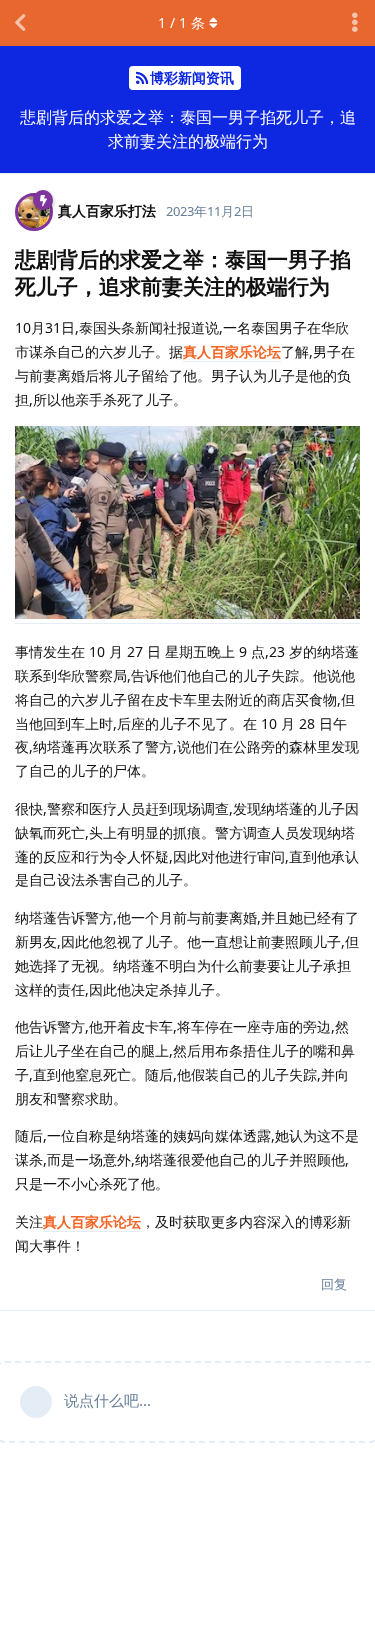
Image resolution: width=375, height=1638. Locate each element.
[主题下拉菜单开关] (355, 23)
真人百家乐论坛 (232, 351)
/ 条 (181, 22)
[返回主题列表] (20, 23)
